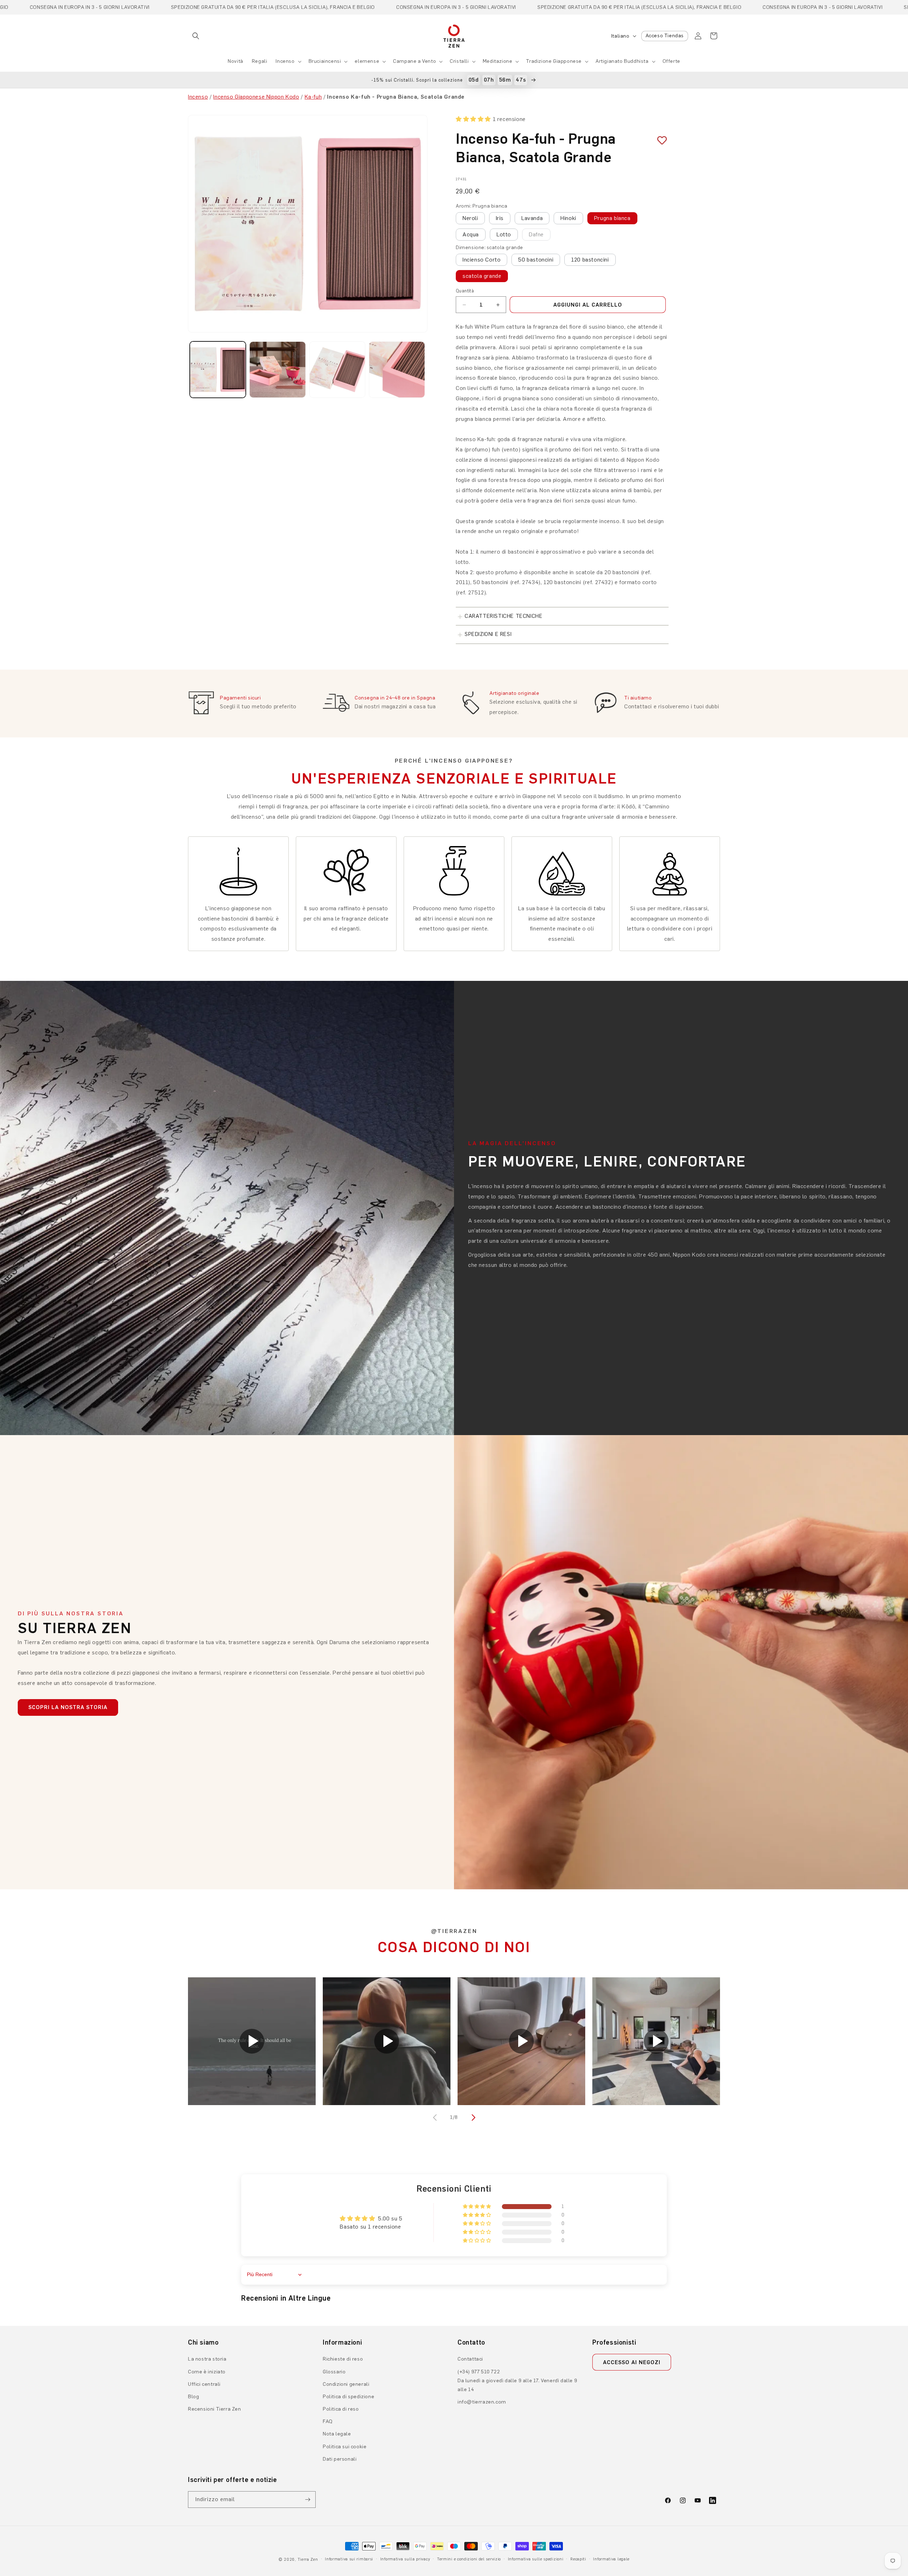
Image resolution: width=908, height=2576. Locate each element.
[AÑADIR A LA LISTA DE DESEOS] (659, 140)
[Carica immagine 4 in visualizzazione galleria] (397, 369)
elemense (367, 61)
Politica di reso (341, 2409)
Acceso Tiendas (665, 36)
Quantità (465, 291)
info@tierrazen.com (482, 2402)
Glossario (334, 2372)
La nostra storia (207, 2359)
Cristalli (459, 61)
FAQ (328, 2421)
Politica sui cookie (345, 2447)
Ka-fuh (313, 97)
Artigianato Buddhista (622, 61)
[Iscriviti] (308, 2500)
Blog (193, 2397)
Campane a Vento (414, 61)
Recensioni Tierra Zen (215, 2409)
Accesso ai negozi (632, 2362)
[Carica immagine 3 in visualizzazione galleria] (337, 369)
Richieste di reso (343, 2359)
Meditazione (498, 61)
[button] (196, 36)
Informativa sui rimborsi (349, 2559)
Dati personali (340, 2459)
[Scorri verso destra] (472, 2118)
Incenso (285, 61)
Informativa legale (611, 2559)
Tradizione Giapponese (554, 61)
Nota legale (337, 2434)
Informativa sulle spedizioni (536, 2559)
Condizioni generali (346, 2384)
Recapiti (578, 2559)
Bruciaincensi (325, 61)
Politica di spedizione (348, 2397)
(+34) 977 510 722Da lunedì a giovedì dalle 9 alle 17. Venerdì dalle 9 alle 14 (517, 2381)
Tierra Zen (308, 2559)
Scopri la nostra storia (68, 1707)
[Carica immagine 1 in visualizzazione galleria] (218, 369)
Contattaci (470, 2359)
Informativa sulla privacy (405, 2559)
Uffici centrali (204, 2384)
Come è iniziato (207, 2372)
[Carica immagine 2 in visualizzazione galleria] (277, 369)
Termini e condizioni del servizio (469, 2559)
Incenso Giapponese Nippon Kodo (256, 97)
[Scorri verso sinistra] (436, 2118)
